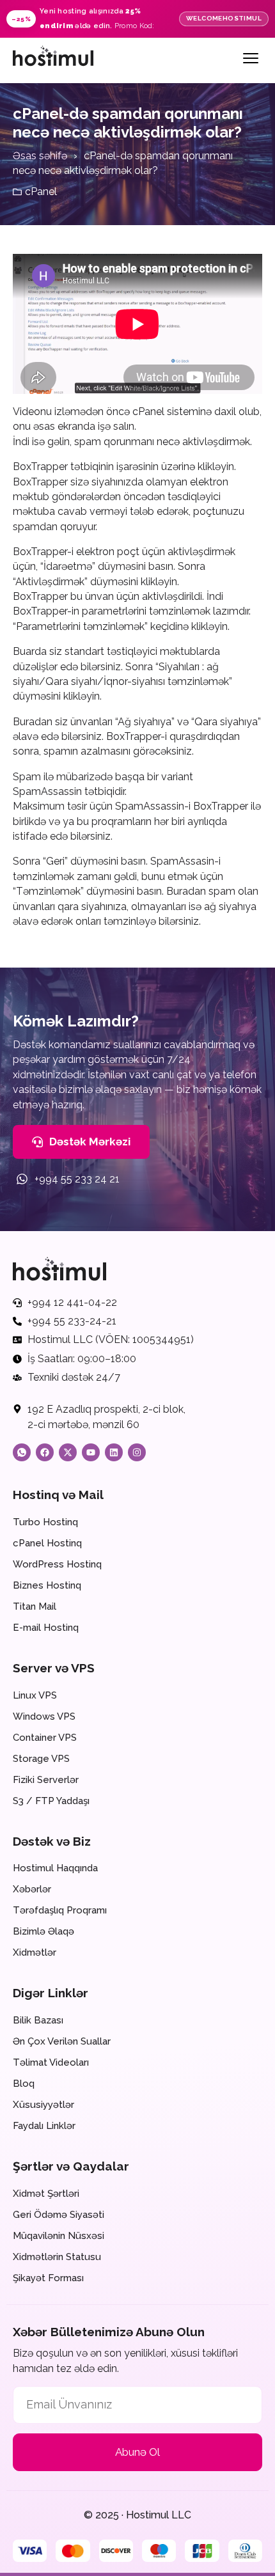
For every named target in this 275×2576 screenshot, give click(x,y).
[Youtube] (91, 1452)
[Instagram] (137, 1452)
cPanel (41, 192)
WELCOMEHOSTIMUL (224, 18)
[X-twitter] (68, 1452)
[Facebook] (45, 1452)
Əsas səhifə (40, 156)
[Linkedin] (114, 1452)
